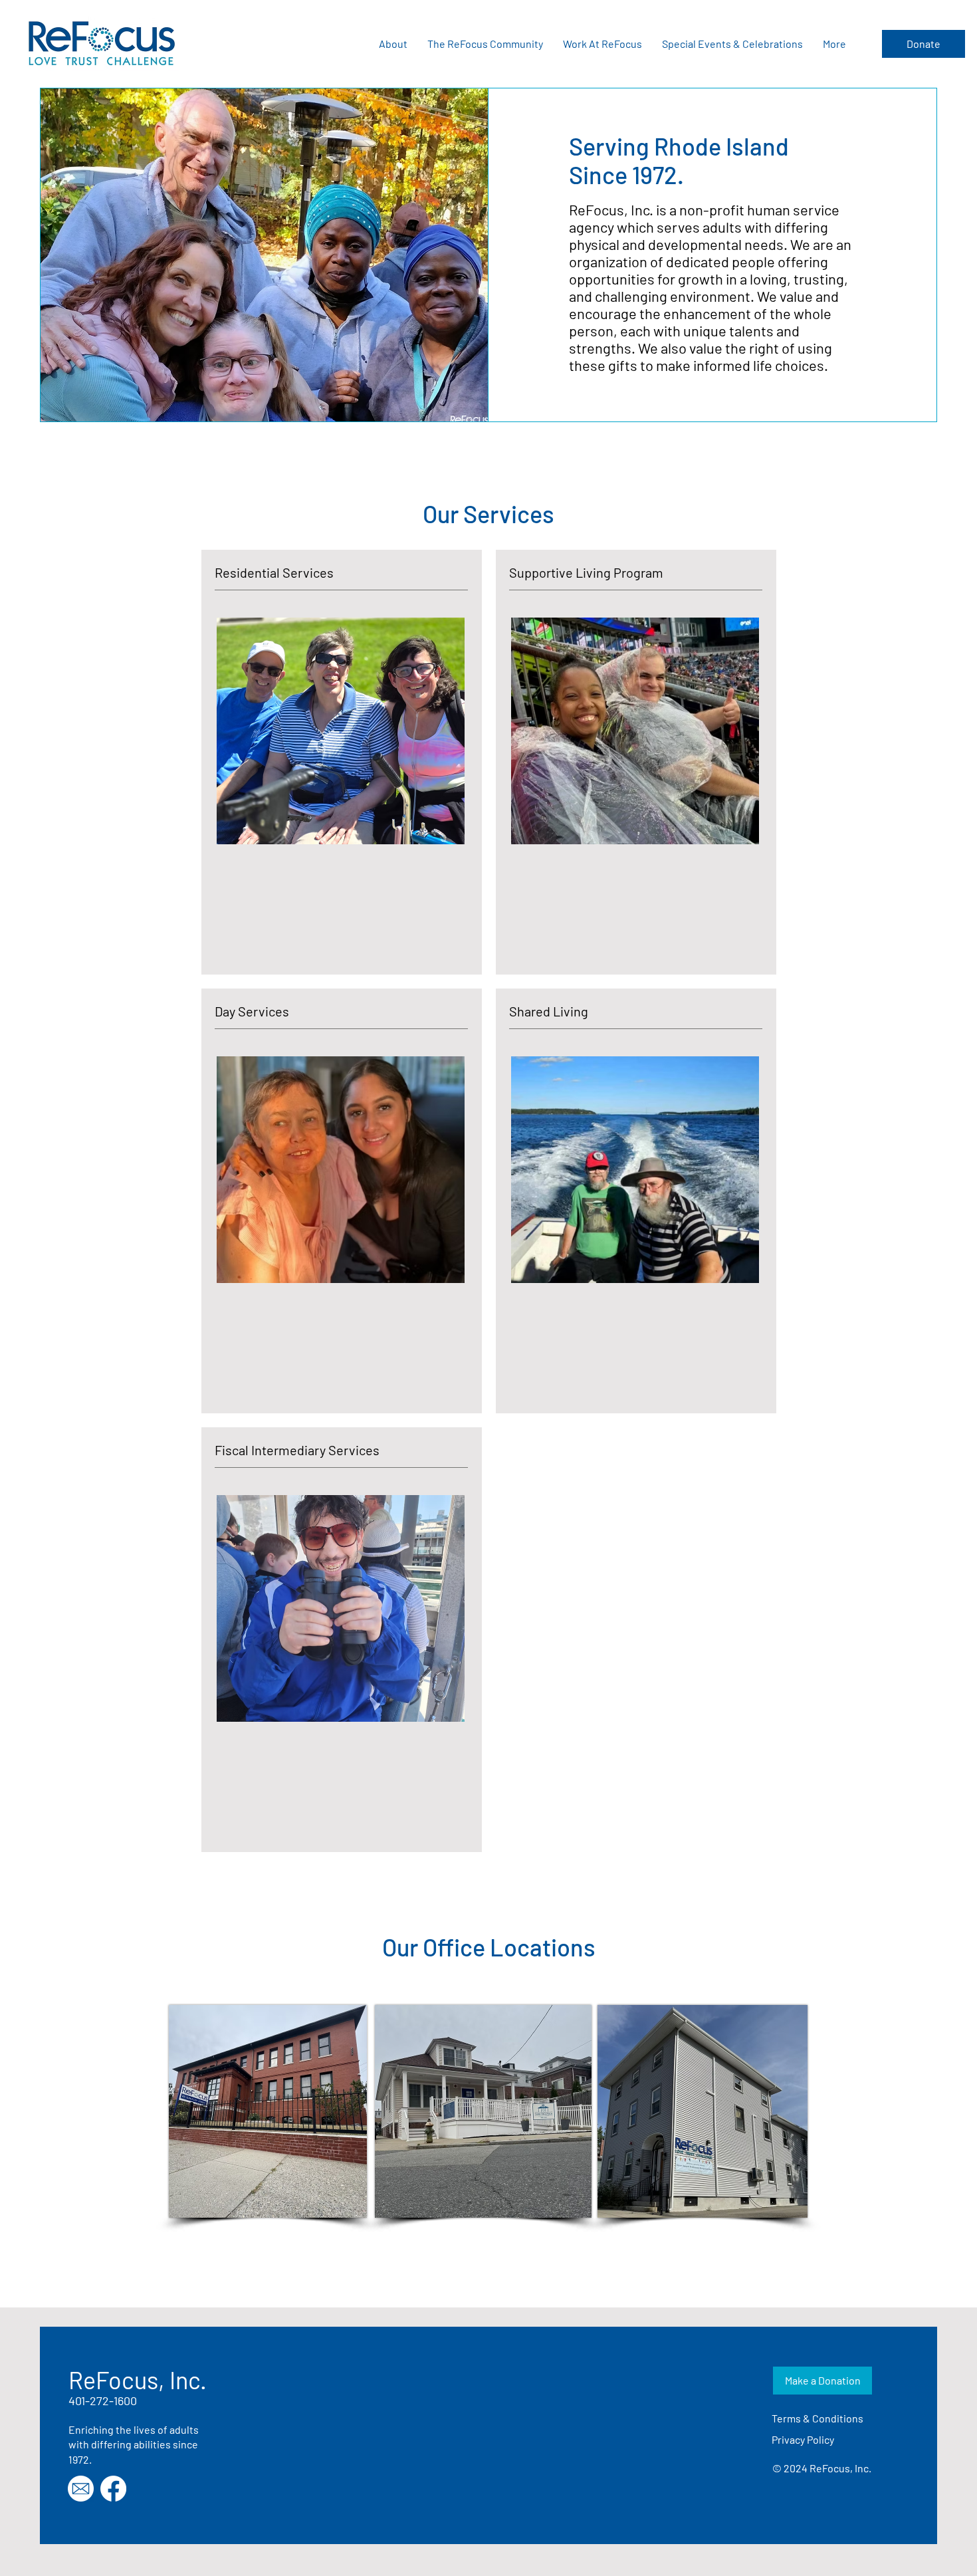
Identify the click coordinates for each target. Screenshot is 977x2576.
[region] (342, 762)
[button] (393, 44)
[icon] (81, 2489)
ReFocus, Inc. (138, 2380)
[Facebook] (113, 2489)
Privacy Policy (803, 2439)
